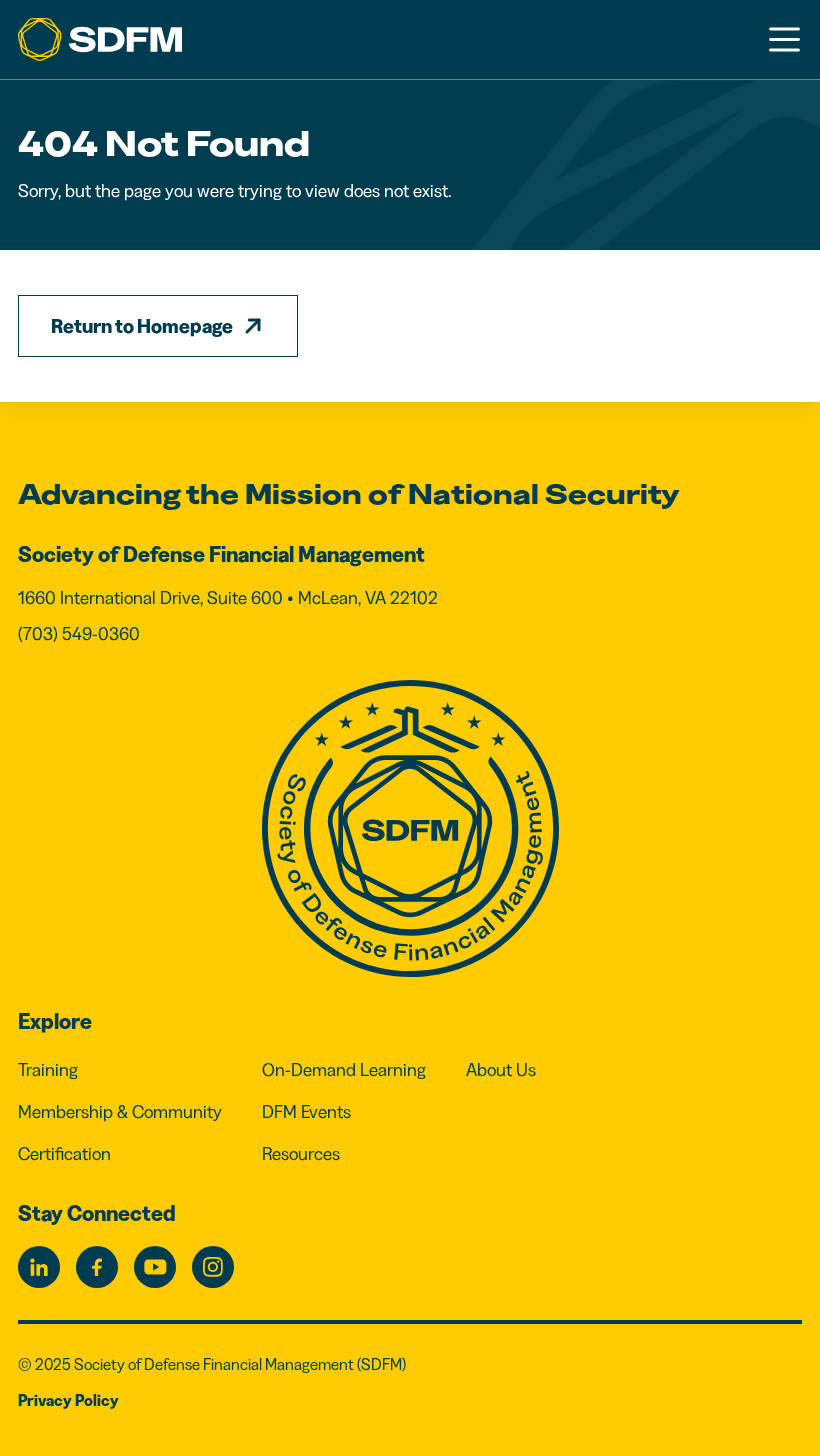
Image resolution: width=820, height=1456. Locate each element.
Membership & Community (120, 1112)
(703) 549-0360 (79, 634)
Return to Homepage (142, 326)
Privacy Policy (68, 1400)
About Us (501, 1070)
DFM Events (306, 1112)
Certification (64, 1154)
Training (48, 1070)
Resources (301, 1154)
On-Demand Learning (344, 1070)
